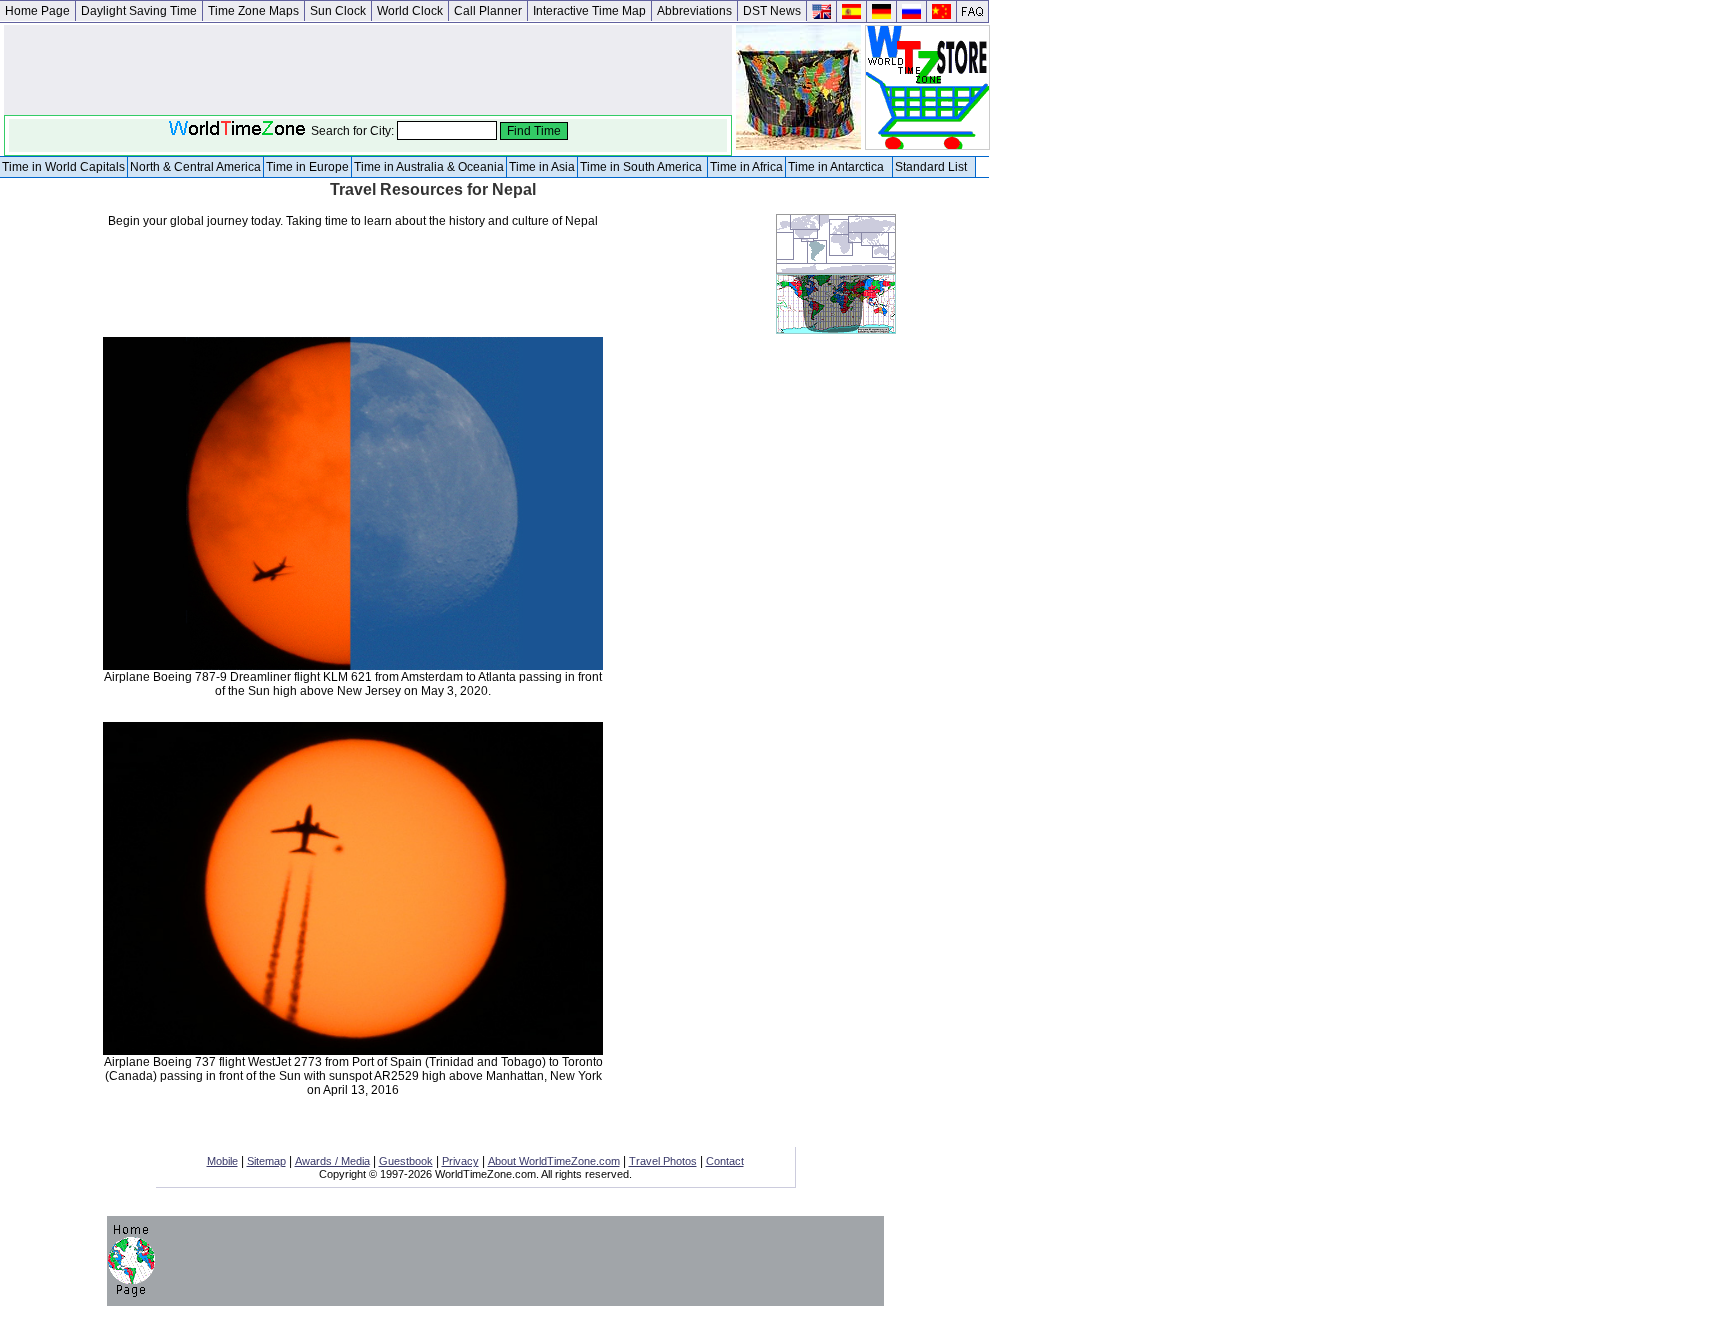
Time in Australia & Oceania (429, 167)
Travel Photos (663, 1161)
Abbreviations (694, 11)
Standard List (934, 167)
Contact (725, 1161)
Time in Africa (746, 167)
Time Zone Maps (253, 11)
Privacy (460, 1161)
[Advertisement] (692, 514)
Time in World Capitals (63, 167)
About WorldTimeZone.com (554, 1161)
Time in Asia (542, 167)
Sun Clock (338, 11)
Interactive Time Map (589, 11)
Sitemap (266, 1161)
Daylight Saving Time (139, 11)
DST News (772, 11)
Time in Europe (307, 167)
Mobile (222, 1161)
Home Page (37, 11)
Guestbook (406, 1161)
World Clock (410, 11)
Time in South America (642, 167)
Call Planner (488, 11)
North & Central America (195, 167)
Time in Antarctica (839, 167)
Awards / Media (332, 1161)
